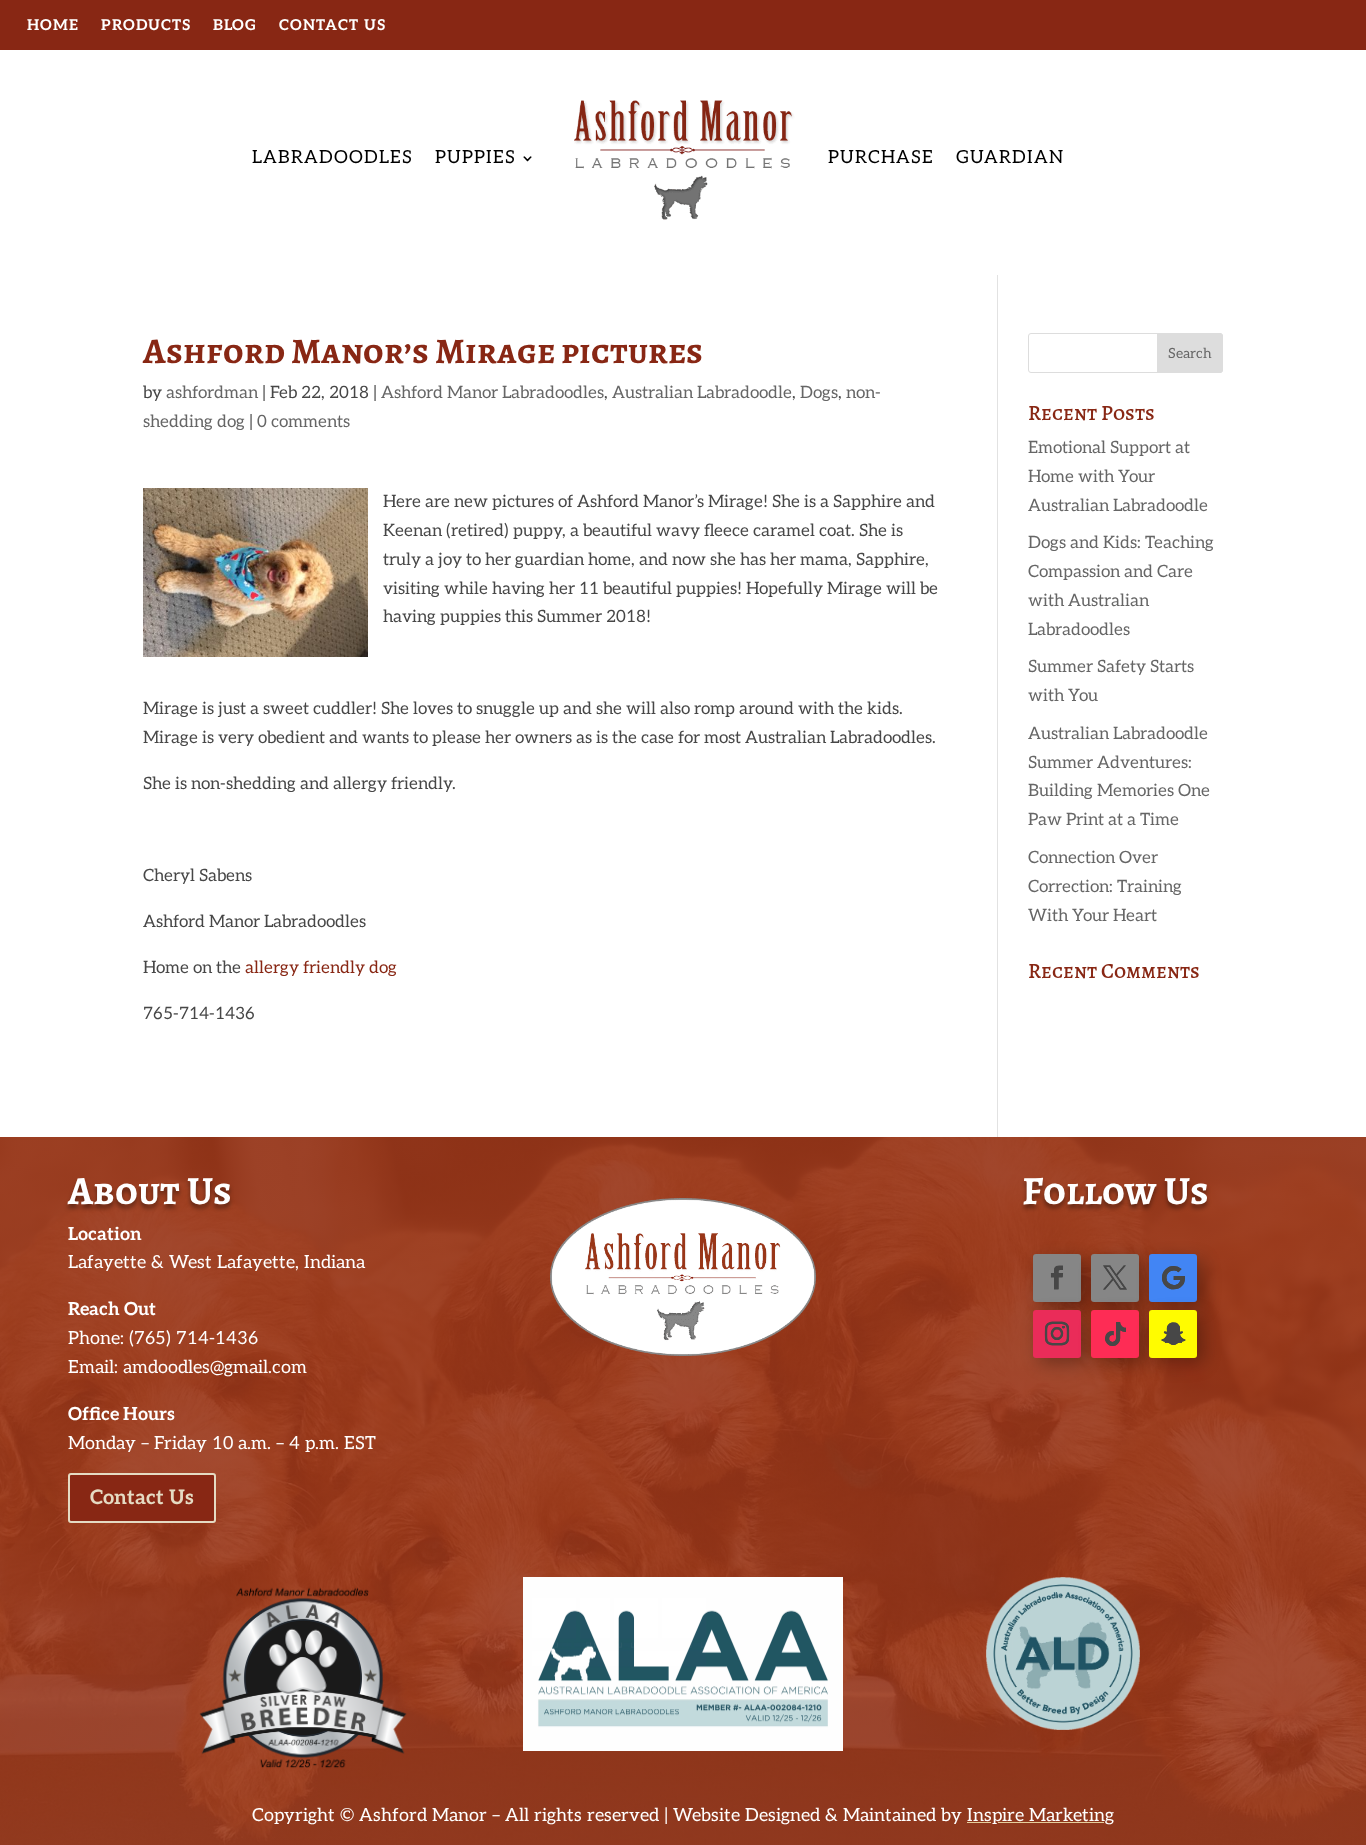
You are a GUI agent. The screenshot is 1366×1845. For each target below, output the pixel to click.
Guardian (1010, 157)
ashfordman (212, 393)
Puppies (475, 157)
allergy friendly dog (321, 968)
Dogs (819, 393)
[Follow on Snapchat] (1173, 1334)
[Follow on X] (1115, 1278)
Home (53, 26)
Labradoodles (332, 157)
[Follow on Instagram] (1057, 1334)
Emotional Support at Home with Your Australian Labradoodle (1118, 477)
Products (146, 26)
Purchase (881, 157)
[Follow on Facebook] (1057, 1278)
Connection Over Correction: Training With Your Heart (1105, 887)
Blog (235, 26)
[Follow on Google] (1173, 1278)
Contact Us (332, 26)
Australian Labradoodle (702, 393)
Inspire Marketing (1040, 1815)
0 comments (303, 422)
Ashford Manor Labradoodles (492, 393)
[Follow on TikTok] (1115, 1334)
